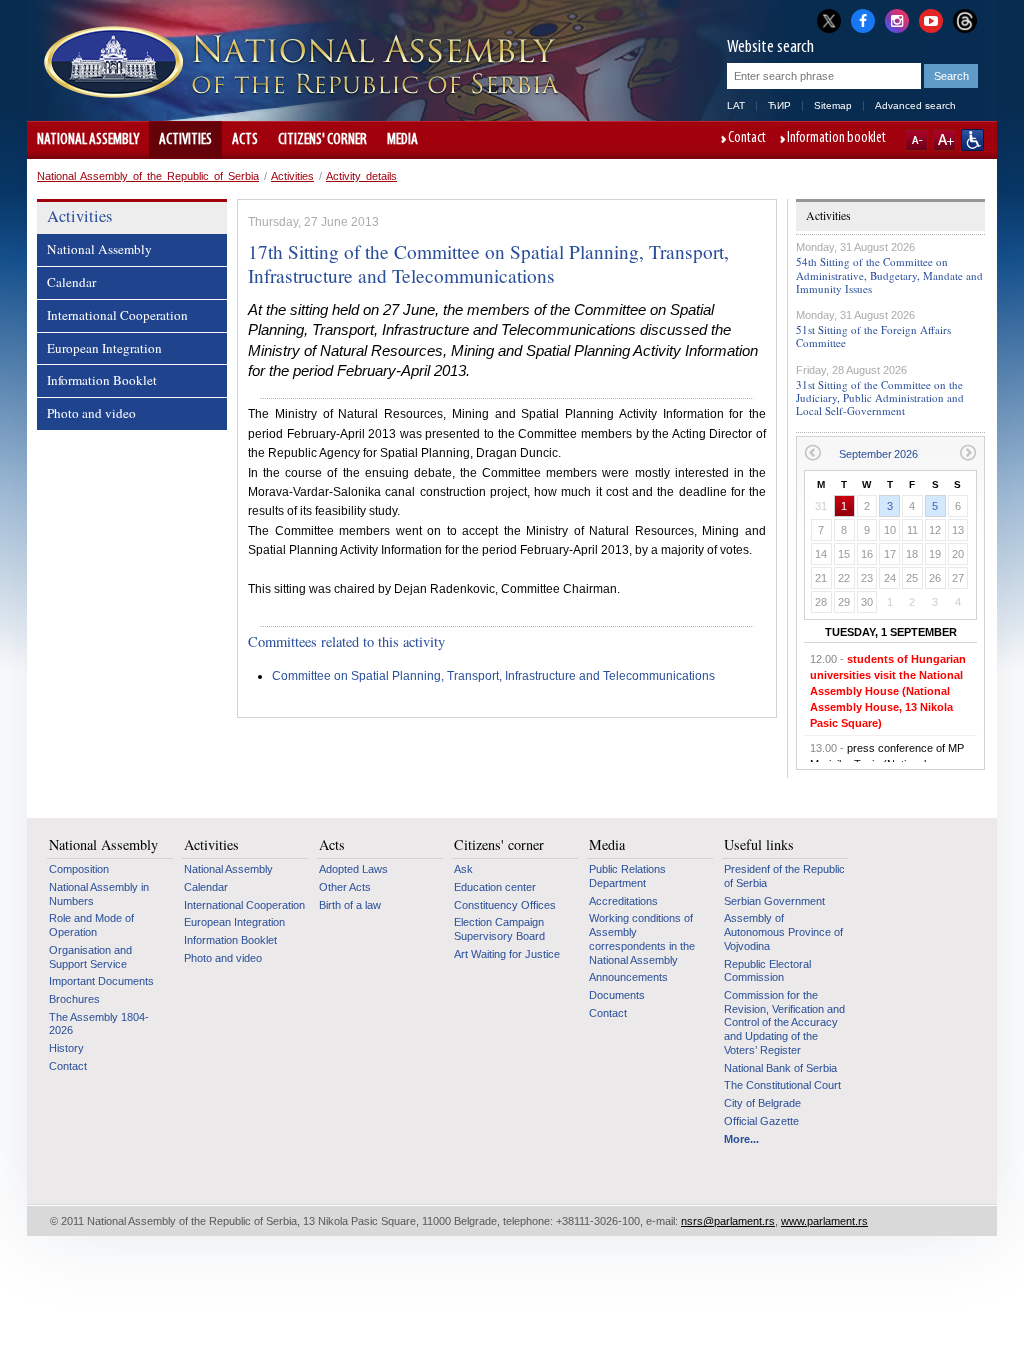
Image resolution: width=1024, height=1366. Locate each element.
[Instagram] (897, 19)
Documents (617, 995)
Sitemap (833, 105)
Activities (185, 140)
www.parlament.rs (824, 1221)
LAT (736, 105)
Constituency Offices (505, 905)
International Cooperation (117, 315)
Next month (968, 452)
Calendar (71, 282)
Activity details (361, 176)
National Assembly (88, 140)
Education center (495, 887)
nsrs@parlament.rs (728, 1221)
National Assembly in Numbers (99, 894)
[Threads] (965, 20)
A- (916, 140)
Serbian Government (774, 901)
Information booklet (836, 139)
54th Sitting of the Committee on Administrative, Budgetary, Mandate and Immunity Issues (889, 274)
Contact (747, 139)
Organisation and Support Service (90, 957)
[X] (829, 20)
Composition (79, 869)
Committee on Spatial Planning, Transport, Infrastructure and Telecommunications (493, 676)
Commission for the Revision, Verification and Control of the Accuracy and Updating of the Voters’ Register (784, 1022)
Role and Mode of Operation (91, 925)
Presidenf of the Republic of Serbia (784, 876)
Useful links (759, 845)
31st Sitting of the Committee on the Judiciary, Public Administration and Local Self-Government (880, 397)
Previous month (812, 452)
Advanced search (915, 105)
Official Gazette (761, 1121)
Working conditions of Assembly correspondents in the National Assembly (642, 938)
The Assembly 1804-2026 (99, 1024)
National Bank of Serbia (780, 1068)
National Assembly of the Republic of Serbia (148, 176)
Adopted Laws (353, 869)
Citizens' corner (322, 140)
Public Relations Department (627, 876)
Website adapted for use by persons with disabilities (972, 140)
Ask (463, 869)
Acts (245, 140)
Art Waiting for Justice (507, 954)
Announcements (628, 977)
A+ (944, 140)
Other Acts (345, 887)
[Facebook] (863, 19)
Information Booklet (102, 380)
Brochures (74, 999)
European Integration (104, 348)
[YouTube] (931, 19)
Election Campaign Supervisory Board (499, 929)
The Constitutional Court (782, 1085)
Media (402, 140)
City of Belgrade (762, 1103)
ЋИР (779, 105)
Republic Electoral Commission (767, 971)
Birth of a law (350, 905)
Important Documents (101, 981)
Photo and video (91, 413)
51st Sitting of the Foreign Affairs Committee (873, 336)
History (66, 1048)
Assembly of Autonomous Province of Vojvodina (783, 931)
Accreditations (623, 901)
